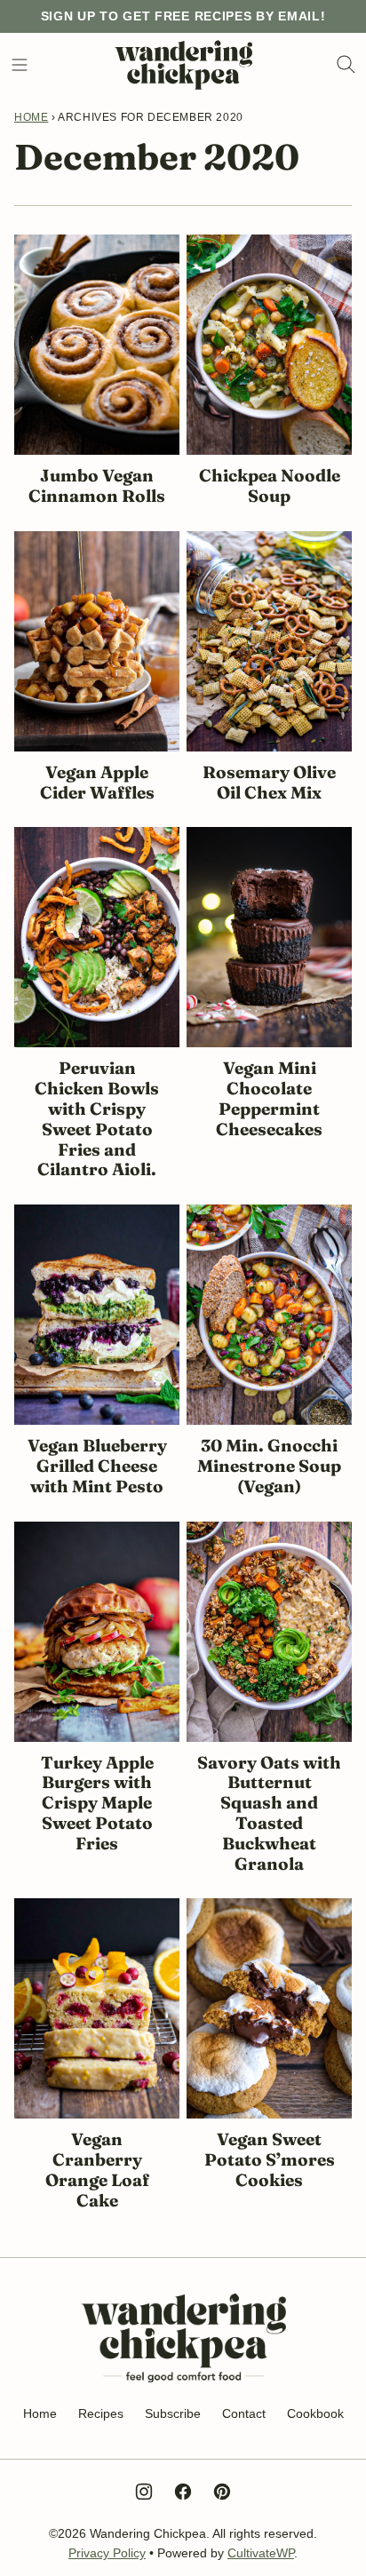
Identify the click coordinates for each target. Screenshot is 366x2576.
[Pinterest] (222, 2492)
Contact (244, 2413)
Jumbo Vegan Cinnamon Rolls (97, 485)
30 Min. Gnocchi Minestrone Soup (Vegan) (269, 1466)
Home (31, 117)
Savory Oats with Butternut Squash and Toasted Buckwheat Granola (269, 1813)
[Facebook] (183, 2492)
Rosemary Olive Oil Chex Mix (269, 782)
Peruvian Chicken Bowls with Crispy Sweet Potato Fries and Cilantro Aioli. (97, 1118)
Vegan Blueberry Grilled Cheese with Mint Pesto (97, 1466)
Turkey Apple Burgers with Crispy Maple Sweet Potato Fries (97, 1803)
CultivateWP (261, 2553)
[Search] (346, 65)
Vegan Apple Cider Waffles (97, 782)
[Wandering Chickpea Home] (183, 65)
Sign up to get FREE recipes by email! (183, 16)
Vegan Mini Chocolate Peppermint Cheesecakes (269, 1098)
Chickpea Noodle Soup (270, 485)
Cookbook (315, 2413)
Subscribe (173, 2413)
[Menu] (20, 65)
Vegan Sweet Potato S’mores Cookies (270, 2159)
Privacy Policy (107, 2553)
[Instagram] (144, 2492)
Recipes (101, 2413)
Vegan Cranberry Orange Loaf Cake (97, 2169)
